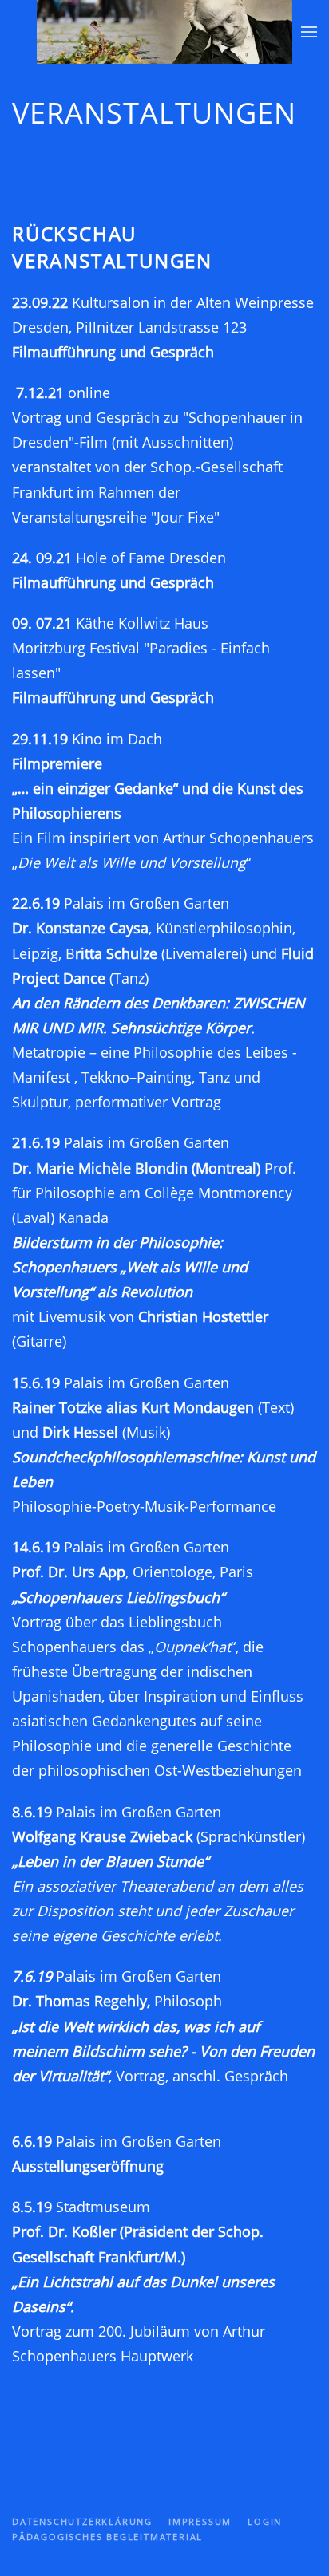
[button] (309, 32)
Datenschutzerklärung (82, 2521)
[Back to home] (164, 32)
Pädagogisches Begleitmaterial (107, 2537)
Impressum (200, 2521)
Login (265, 2521)
